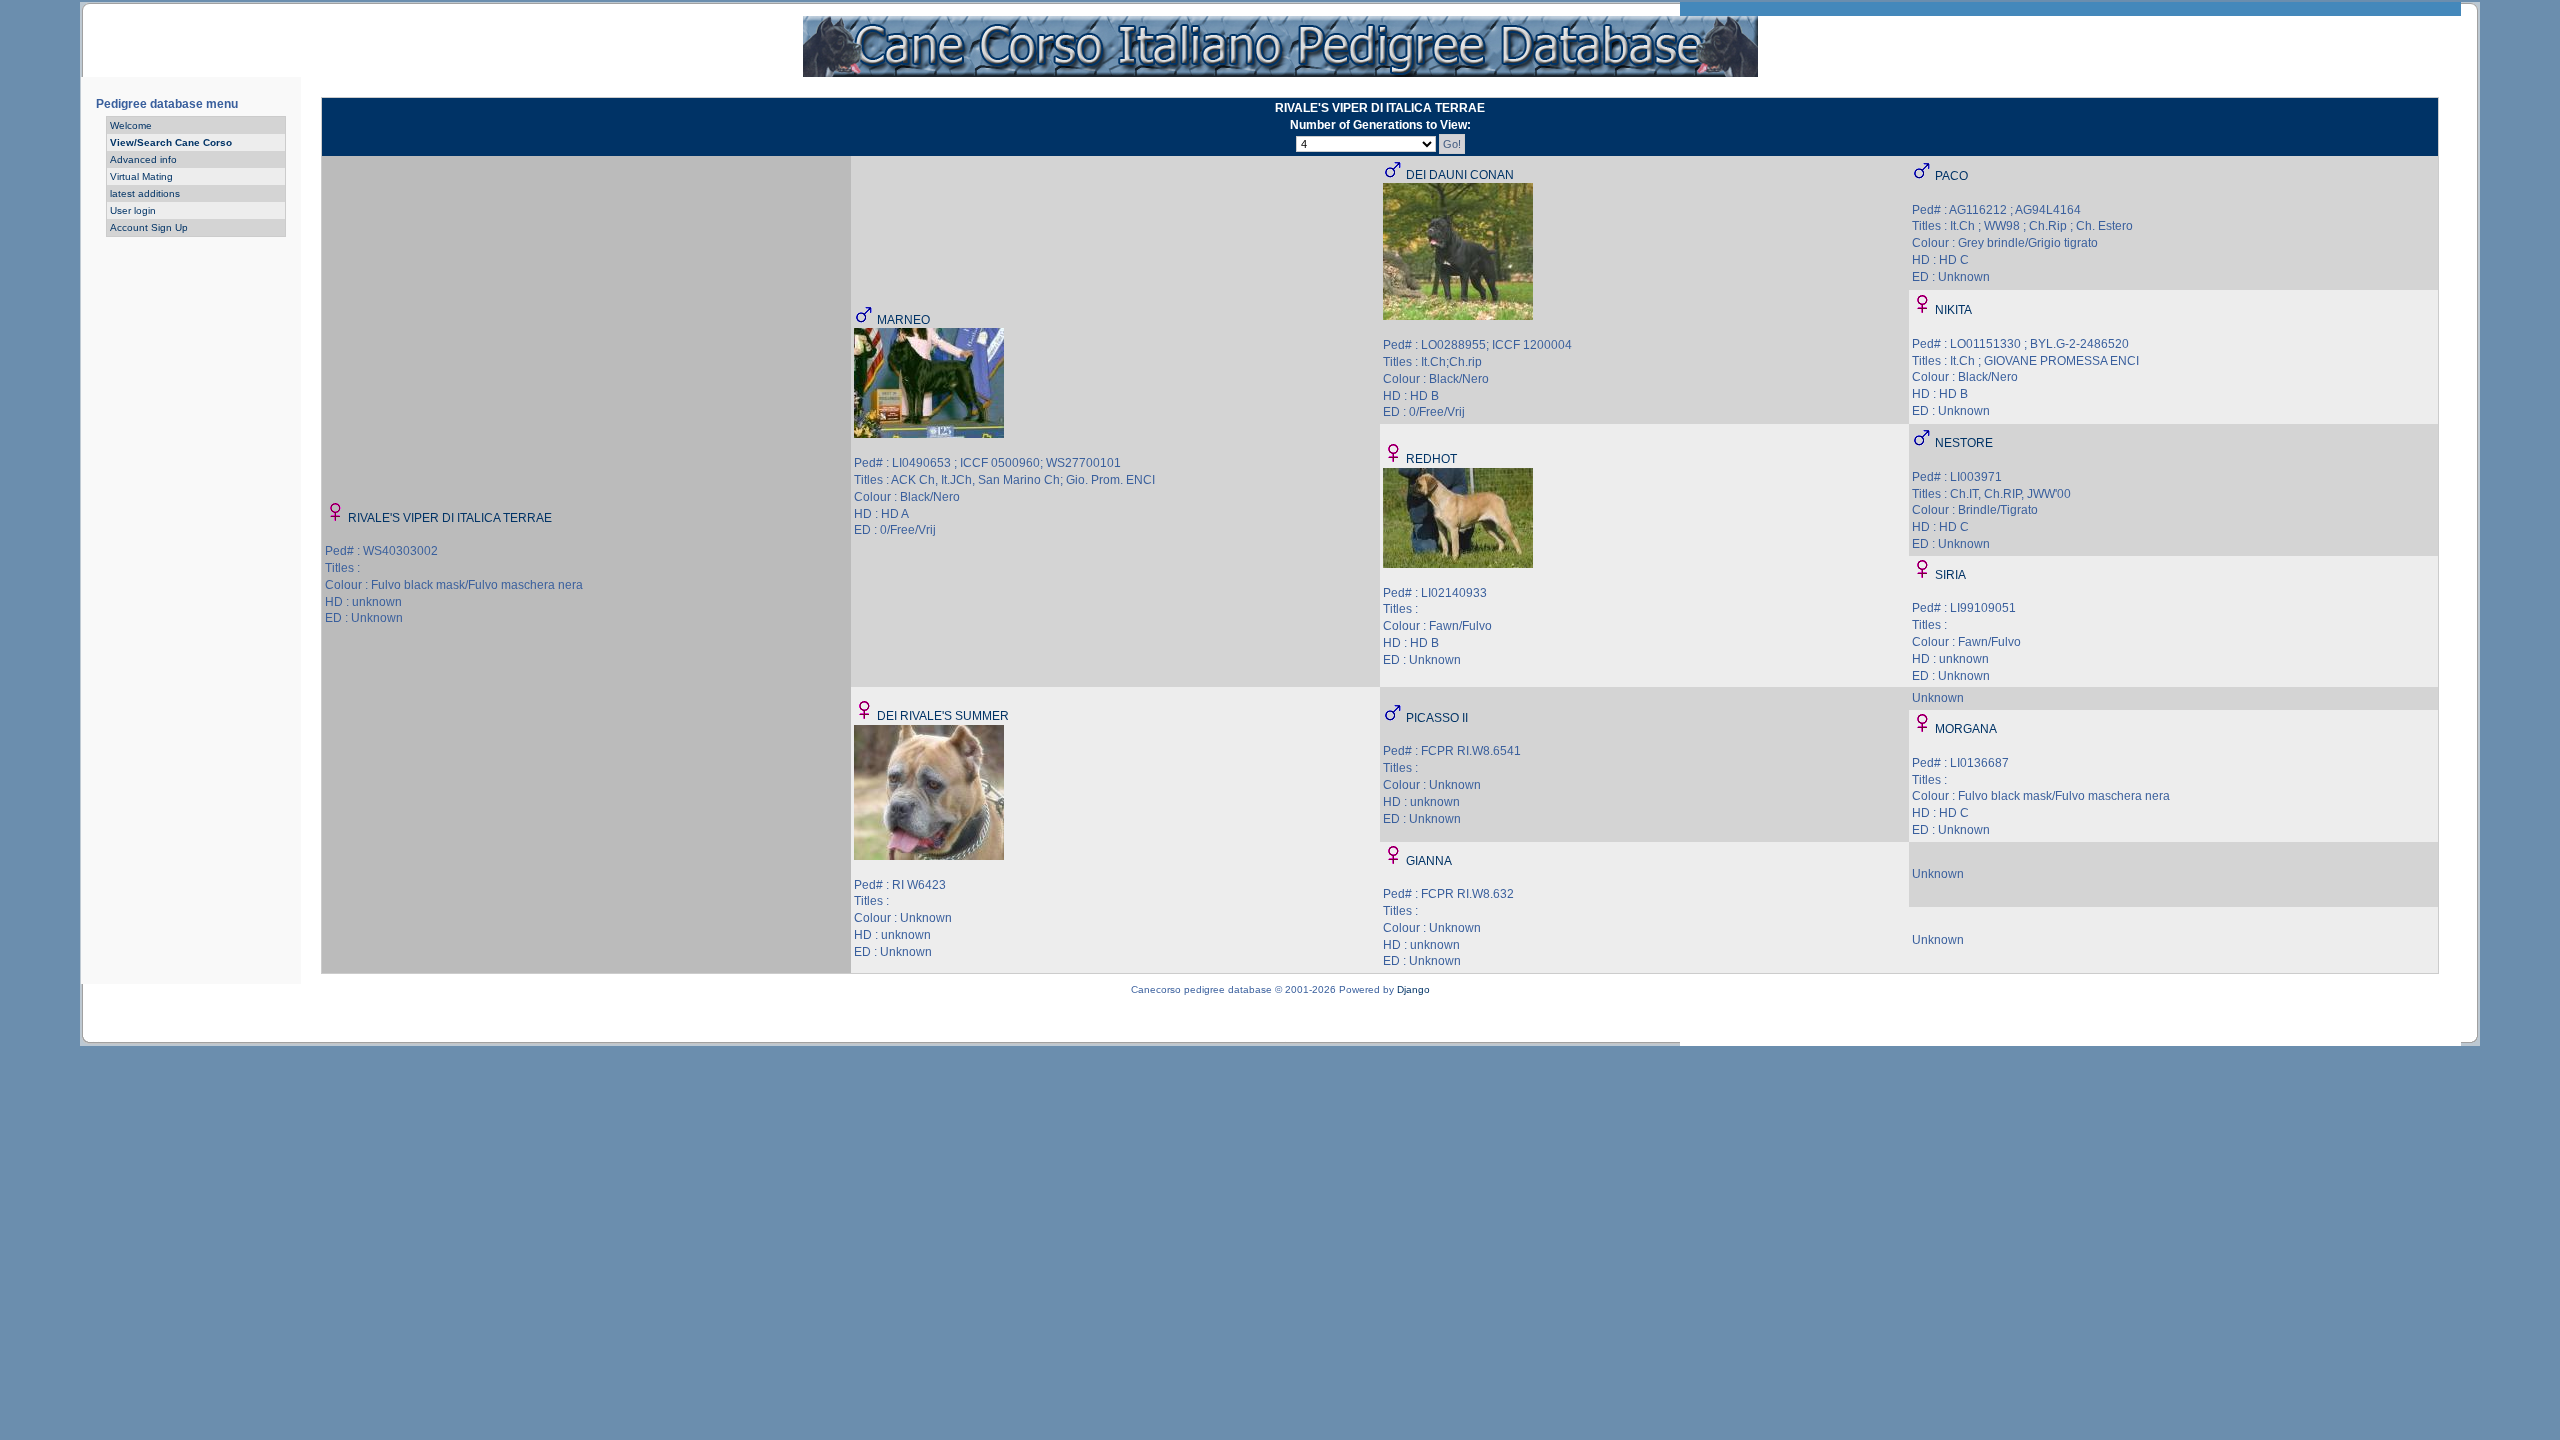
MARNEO (903, 320)
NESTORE (1964, 443)
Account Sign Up (149, 227)
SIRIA (1950, 575)
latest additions (145, 193)
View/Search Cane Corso (171, 142)
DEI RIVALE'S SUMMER (943, 716)
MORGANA (1966, 729)
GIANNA (1429, 861)
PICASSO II (1437, 718)
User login (133, 210)
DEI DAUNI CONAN (1460, 175)
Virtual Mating (141, 176)
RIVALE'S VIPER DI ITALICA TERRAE (450, 518)
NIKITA (1953, 310)
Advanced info (143, 159)
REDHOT (1431, 459)
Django (1413, 989)
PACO (1951, 176)
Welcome (131, 125)
